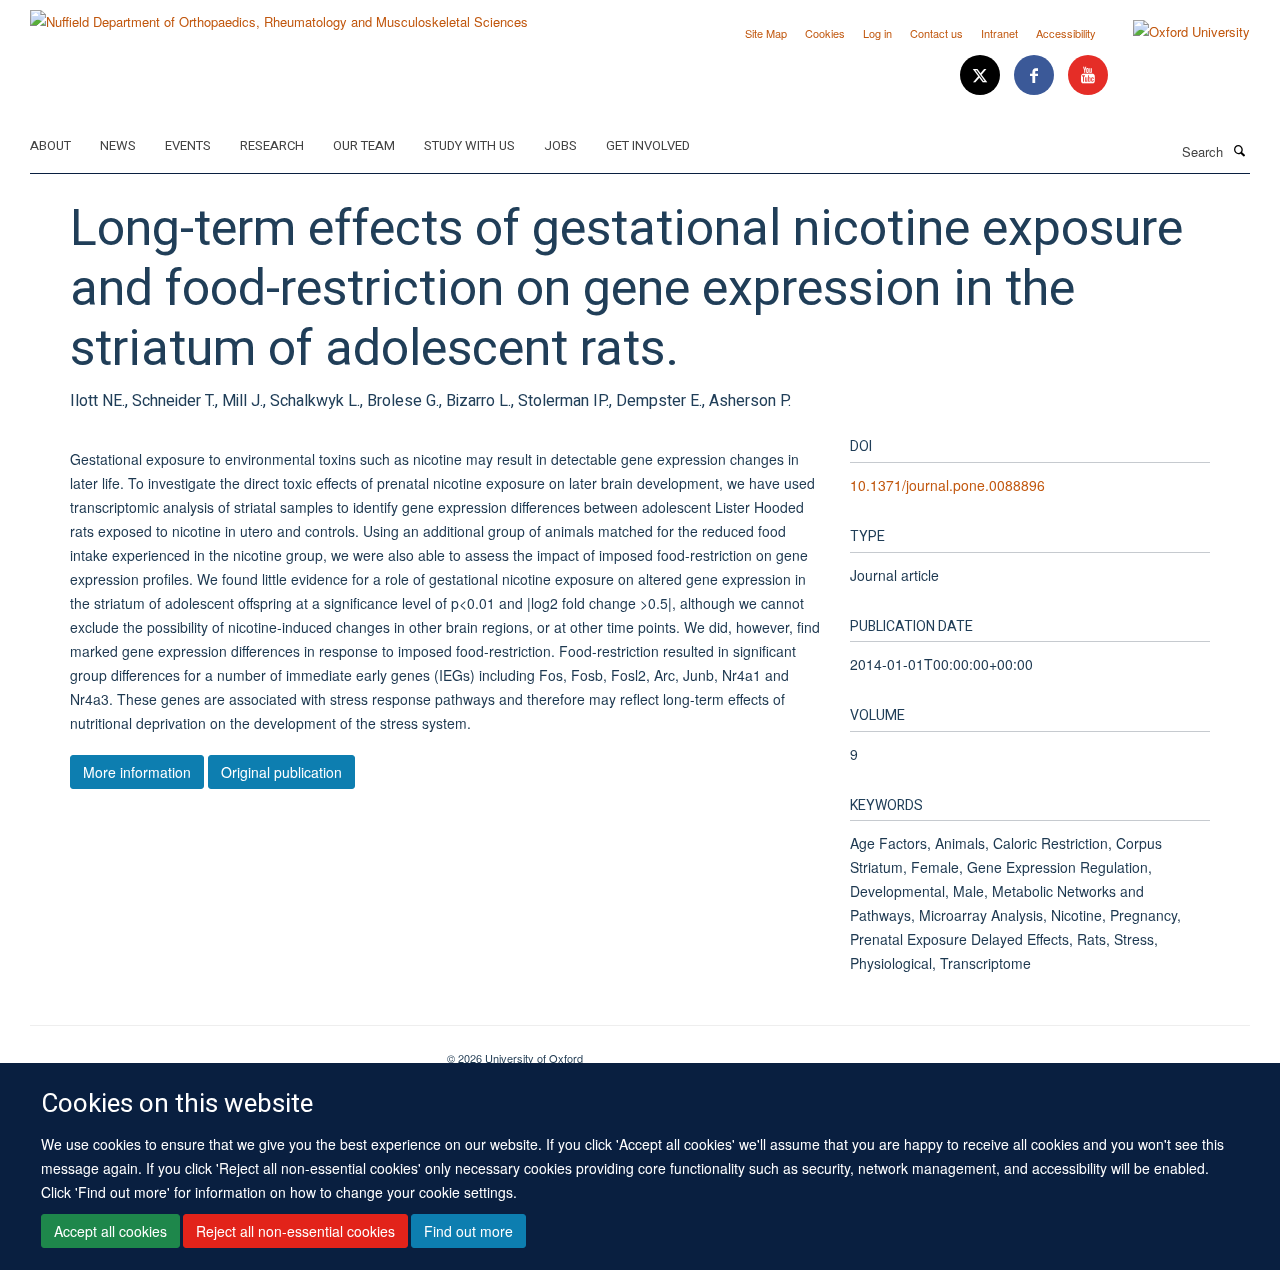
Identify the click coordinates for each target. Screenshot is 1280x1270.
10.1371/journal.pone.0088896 (947, 485)
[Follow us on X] (982, 75)
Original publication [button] (281, 772)
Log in (877, 33)
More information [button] (137, 772)
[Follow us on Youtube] (1088, 75)
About (50, 145)
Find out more (468, 1231)
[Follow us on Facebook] (1036, 75)
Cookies (825, 33)
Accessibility (1066, 33)
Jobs (560, 145)
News (118, 145)
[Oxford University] (1176, 32)
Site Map (766, 33)
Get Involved (648, 145)
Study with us (469, 145)
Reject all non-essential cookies (295, 1231)
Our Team (364, 145)
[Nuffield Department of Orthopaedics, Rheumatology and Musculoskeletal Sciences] (279, 14)
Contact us (936, 33)
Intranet (999, 33)
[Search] (1239, 150)
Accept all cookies (110, 1231)
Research (272, 145)
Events (188, 145)
